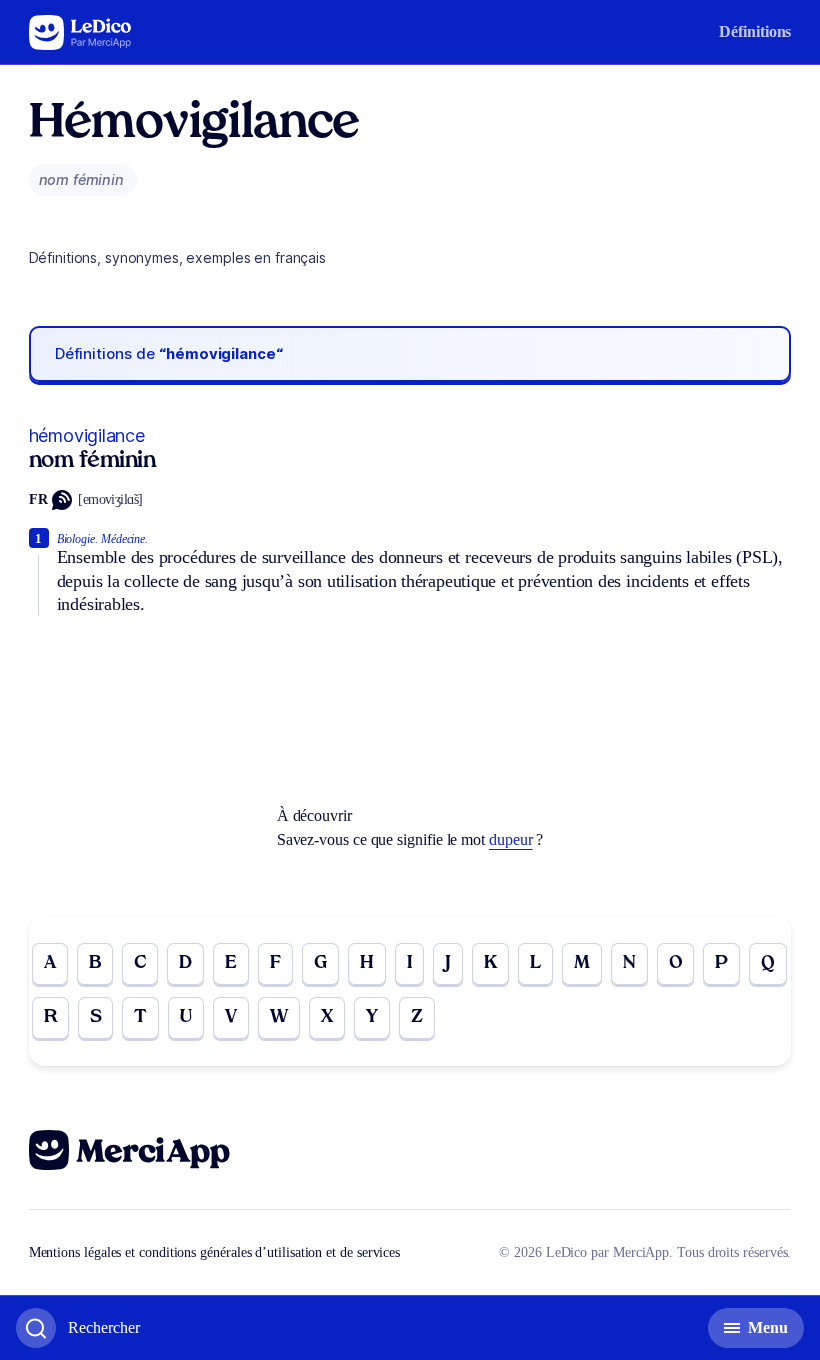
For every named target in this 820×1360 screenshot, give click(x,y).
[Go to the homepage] (80, 32)
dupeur (511, 839)
